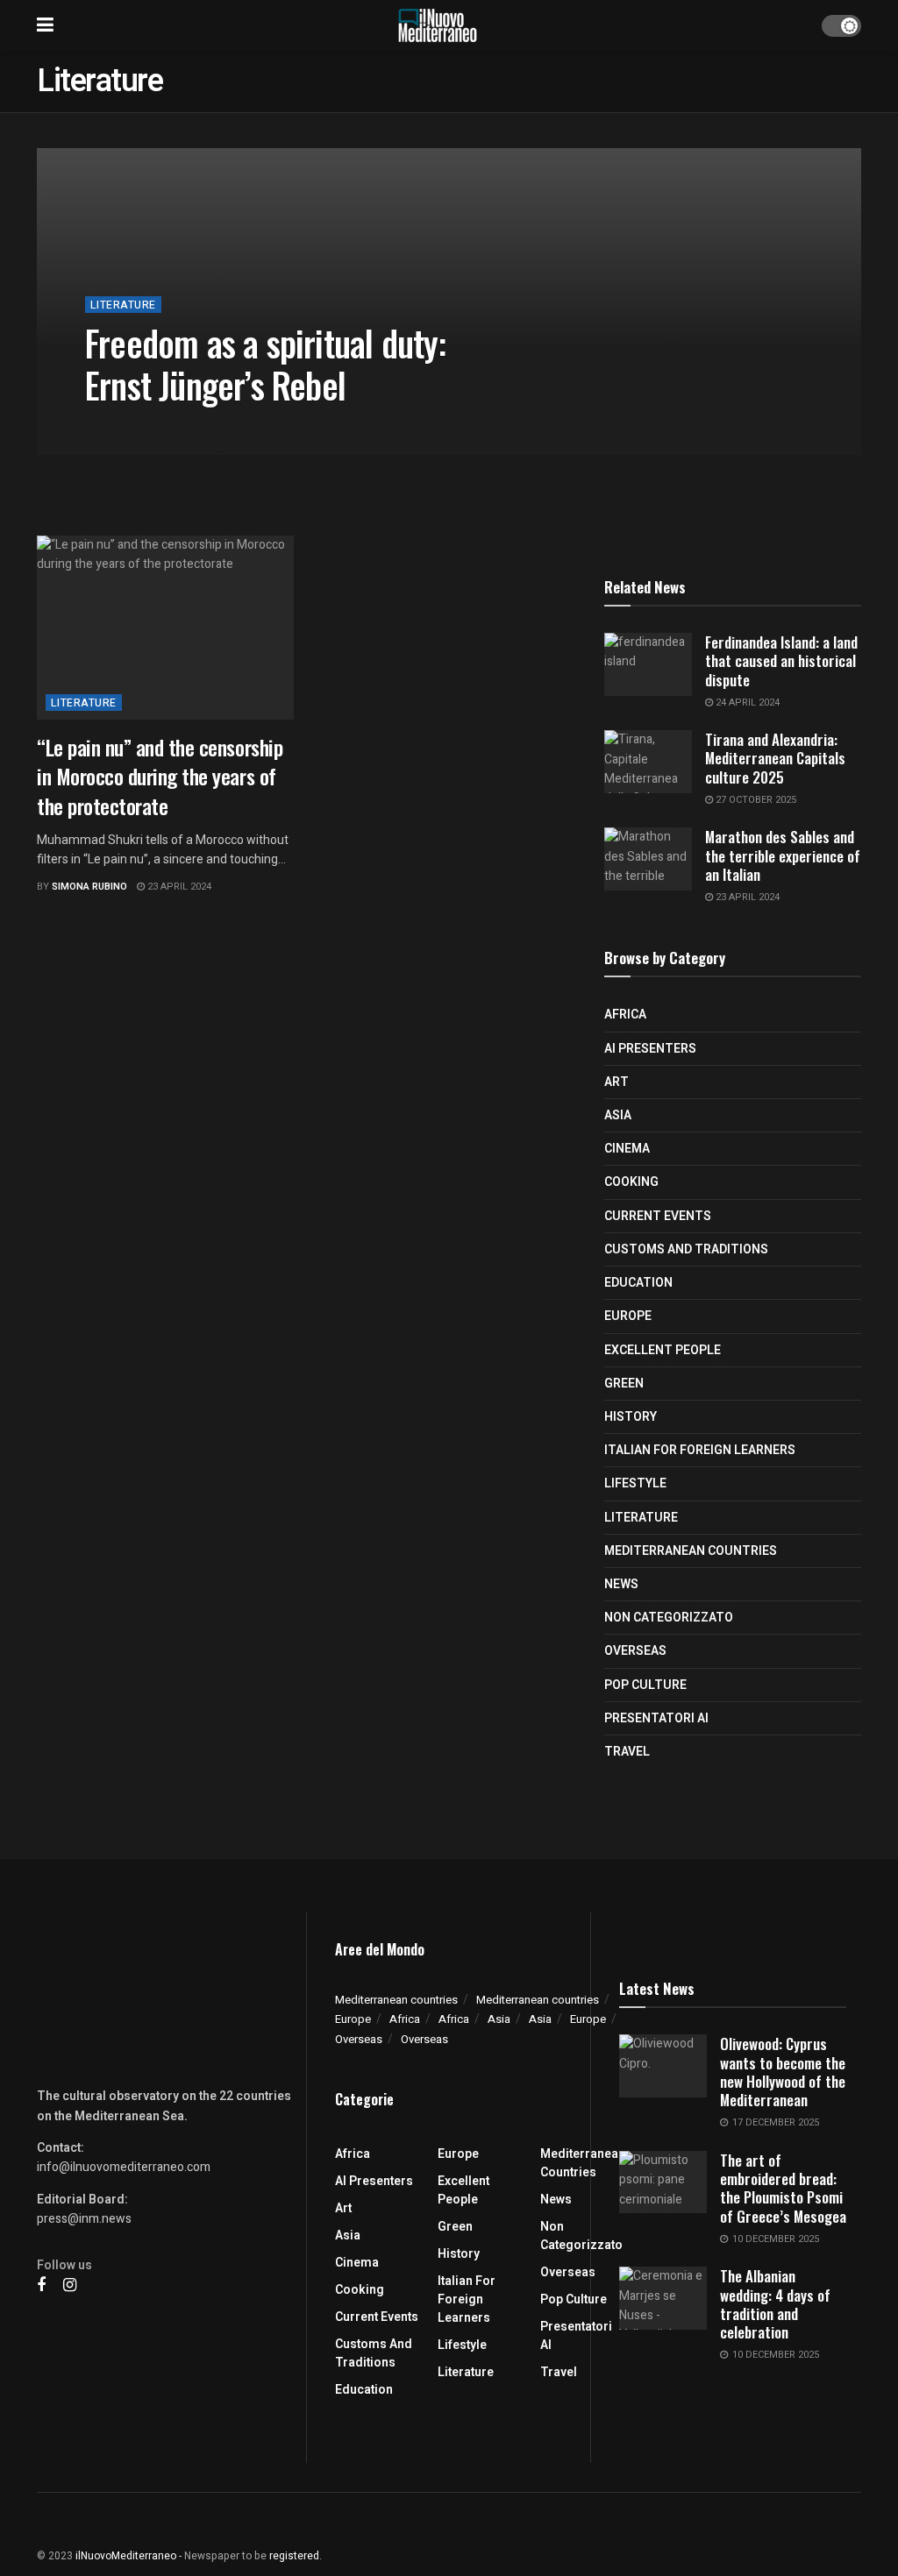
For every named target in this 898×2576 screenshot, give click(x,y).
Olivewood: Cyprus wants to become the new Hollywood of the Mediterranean (783, 2072)
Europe (628, 1316)
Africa (625, 1015)
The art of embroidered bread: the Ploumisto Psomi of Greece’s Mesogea (783, 2188)
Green (624, 1384)
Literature (123, 305)
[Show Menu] (45, 25)
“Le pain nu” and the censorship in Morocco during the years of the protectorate (160, 776)
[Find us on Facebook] (41, 2286)
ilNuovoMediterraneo (126, 2556)
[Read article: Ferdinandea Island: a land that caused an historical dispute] (648, 664)
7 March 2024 (258, 426)
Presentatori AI (656, 1718)
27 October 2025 (755, 800)
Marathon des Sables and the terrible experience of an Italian (783, 855)
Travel (627, 1752)
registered (294, 2556)
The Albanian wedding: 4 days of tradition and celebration (775, 2304)
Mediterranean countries (691, 1551)
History (631, 1417)
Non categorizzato (669, 1618)
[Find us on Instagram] (70, 2286)
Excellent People (663, 1350)
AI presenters (650, 1049)
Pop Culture (645, 1685)
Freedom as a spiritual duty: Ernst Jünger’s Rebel (266, 364)
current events (658, 1216)
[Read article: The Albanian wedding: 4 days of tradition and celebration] (663, 2298)
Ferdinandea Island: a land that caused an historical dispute (781, 661)
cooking (631, 1182)
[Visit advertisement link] (449, 513)
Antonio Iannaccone (153, 426)
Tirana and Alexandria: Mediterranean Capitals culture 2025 (775, 758)
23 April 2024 (178, 887)
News (621, 1584)
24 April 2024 (746, 703)
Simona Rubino (89, 887)
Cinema (627, 1149)
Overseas (635, 1651)
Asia (618, 1115)
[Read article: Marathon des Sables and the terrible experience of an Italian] (648, 859)
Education (638, 1283)
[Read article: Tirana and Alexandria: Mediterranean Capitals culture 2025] (648, 762)
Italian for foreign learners (700, 1450)
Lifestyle (635, 1483)
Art (616, 1082)
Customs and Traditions (686, 1249)
